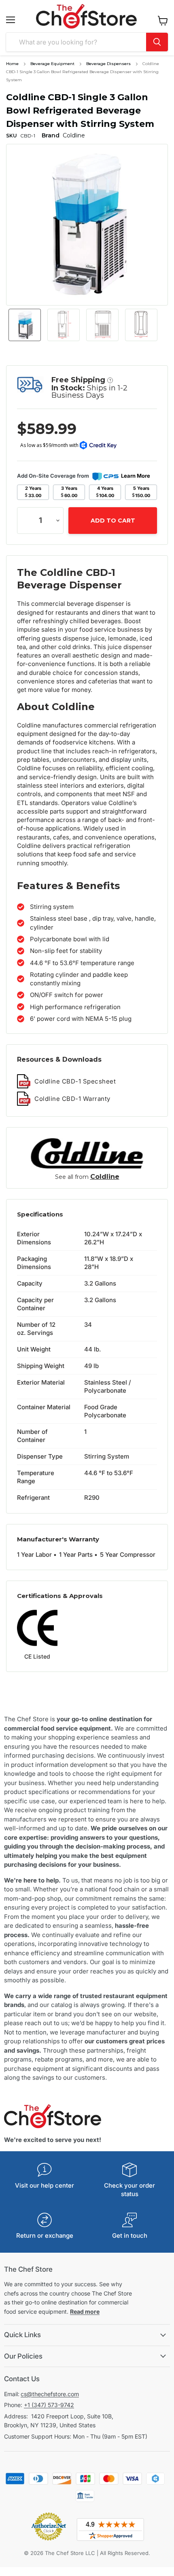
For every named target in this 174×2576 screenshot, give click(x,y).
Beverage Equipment (52, 64)
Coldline (105, 1177)
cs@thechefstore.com (50, 2394)
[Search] (157, 42)
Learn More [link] (136, 476)
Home (12, 64)
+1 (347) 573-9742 (49, 2405)
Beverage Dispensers (108, 64)
